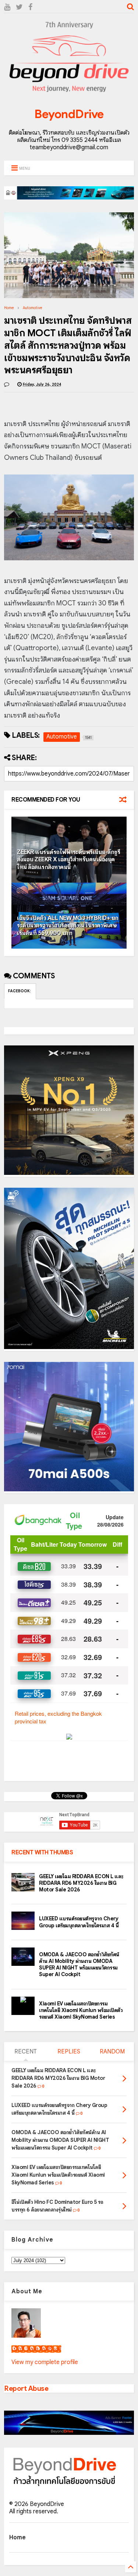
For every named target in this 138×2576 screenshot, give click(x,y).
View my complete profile (45, 2362)
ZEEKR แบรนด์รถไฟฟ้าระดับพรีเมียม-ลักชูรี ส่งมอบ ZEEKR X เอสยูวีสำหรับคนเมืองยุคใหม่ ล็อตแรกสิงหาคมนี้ (68, 860)
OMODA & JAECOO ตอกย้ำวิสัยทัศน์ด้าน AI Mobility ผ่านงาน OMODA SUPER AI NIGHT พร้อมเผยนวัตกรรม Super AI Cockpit (79, 1965)
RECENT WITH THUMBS (42, 1853)
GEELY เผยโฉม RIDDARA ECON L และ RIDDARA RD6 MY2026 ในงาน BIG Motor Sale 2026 (81, 1883)
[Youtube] (7, 7)
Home (9, 308)
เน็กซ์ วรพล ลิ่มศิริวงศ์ (36, 2349)
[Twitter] (19, 7)
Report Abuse (26, 2388)
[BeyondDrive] (69, 94)
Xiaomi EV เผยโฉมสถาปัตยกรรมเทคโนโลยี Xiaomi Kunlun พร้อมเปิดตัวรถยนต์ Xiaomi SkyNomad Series (81, 2010)
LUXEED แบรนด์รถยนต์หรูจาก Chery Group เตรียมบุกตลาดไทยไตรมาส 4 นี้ (79, 1922)
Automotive (33, 308)
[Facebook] (30, 7)
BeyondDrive (69, 114)
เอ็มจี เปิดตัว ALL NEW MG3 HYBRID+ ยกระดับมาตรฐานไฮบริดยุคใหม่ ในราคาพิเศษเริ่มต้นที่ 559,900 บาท (68, 926)
